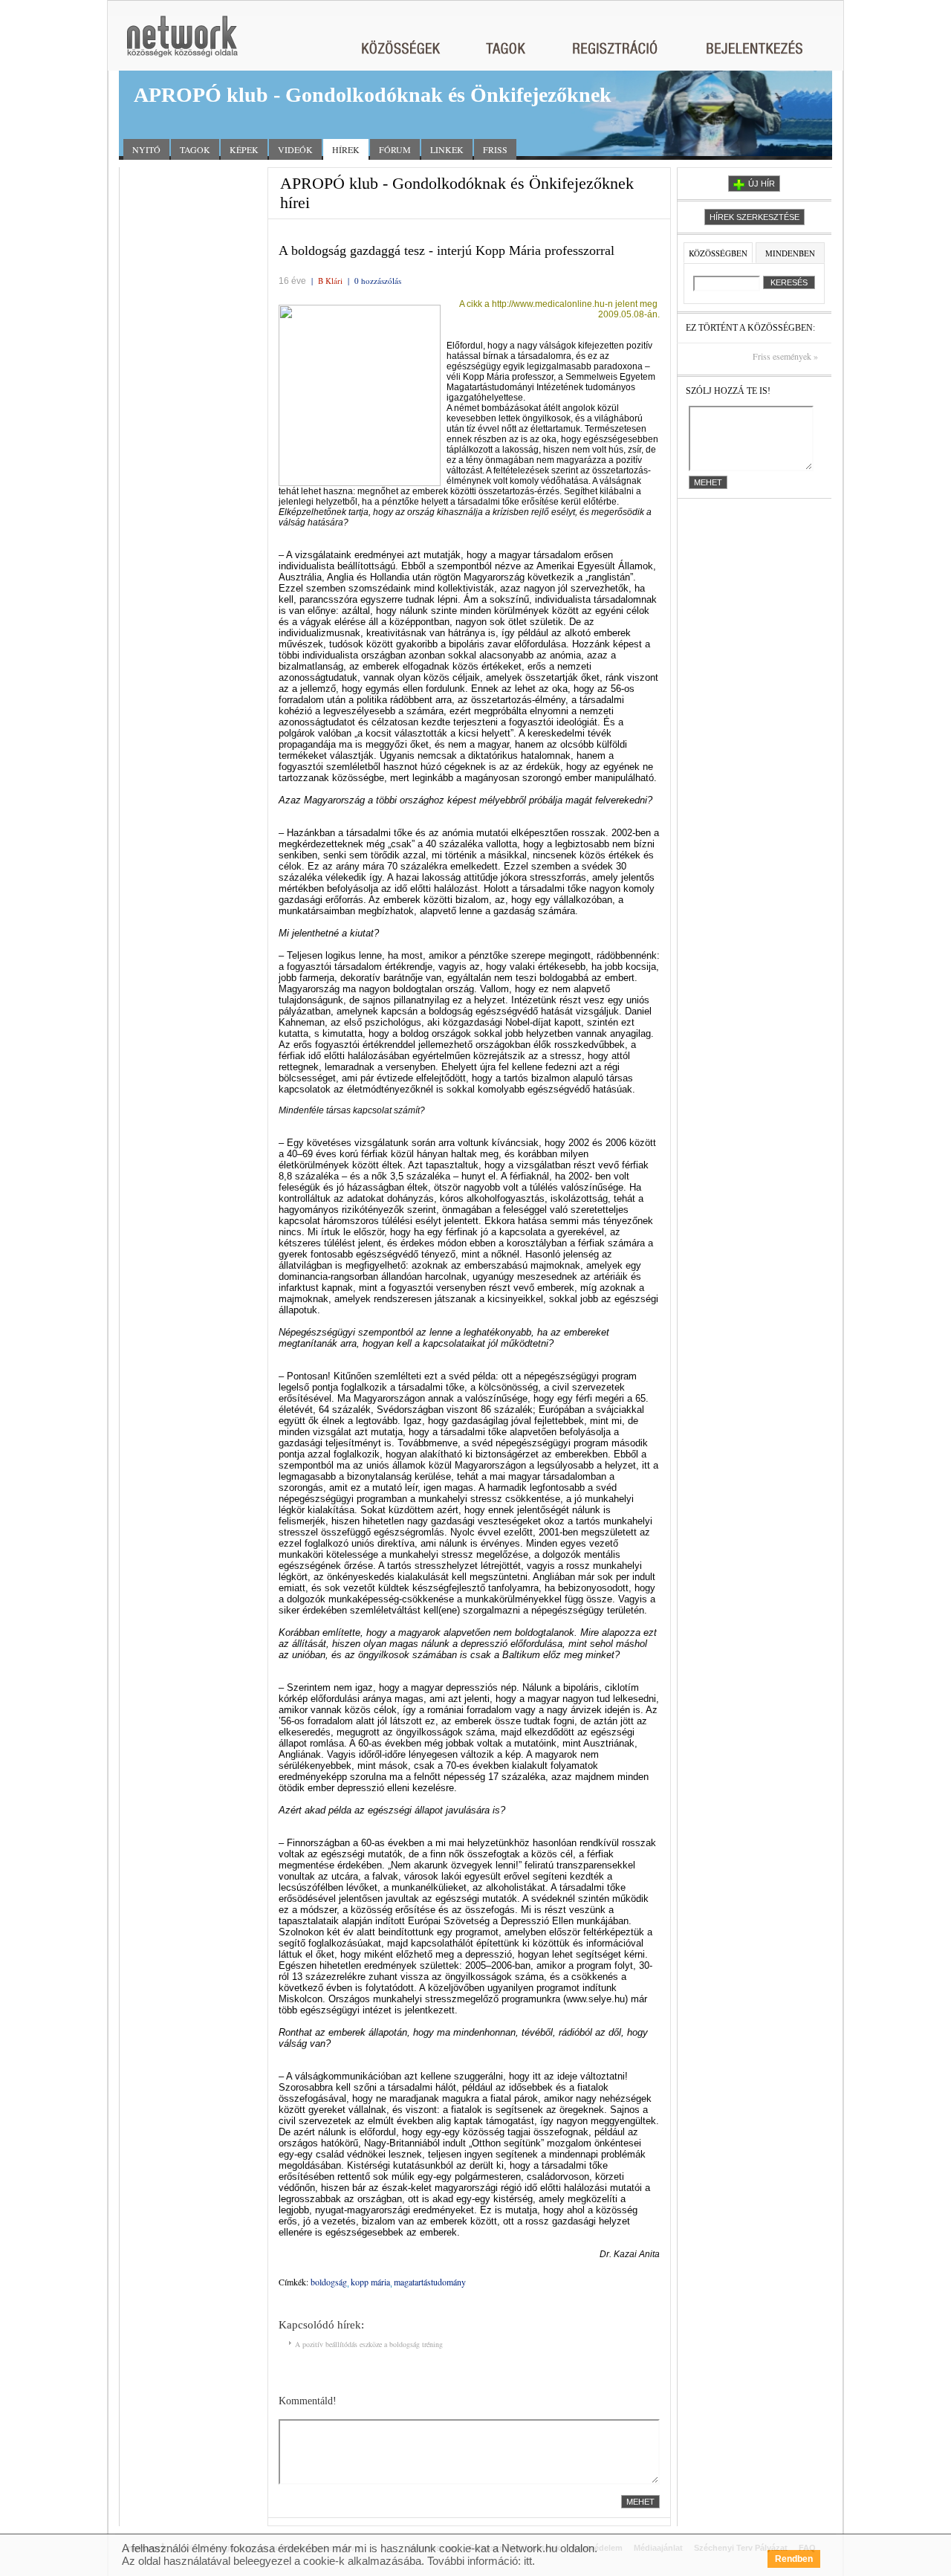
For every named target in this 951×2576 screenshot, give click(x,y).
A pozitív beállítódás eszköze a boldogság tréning (368, 2344)
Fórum (395, 149)
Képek (244, 149)
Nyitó (146, 149)
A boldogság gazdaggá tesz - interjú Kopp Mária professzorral (447, 250)
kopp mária (370, 2282)
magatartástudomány (430, 2282)
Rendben (794, 2559)
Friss (495, 149)
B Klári (330, 281)
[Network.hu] (182, 43)
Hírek (346, 149)
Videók (295, 149)
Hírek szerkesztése (754, 217)
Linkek (447, 149)
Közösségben (718, 253)
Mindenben (790, 253)
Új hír (762, 184)
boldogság (329, 2282)
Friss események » (785, 356)
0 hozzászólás (378, 281)
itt (528, 2561)
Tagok (195, 149)
